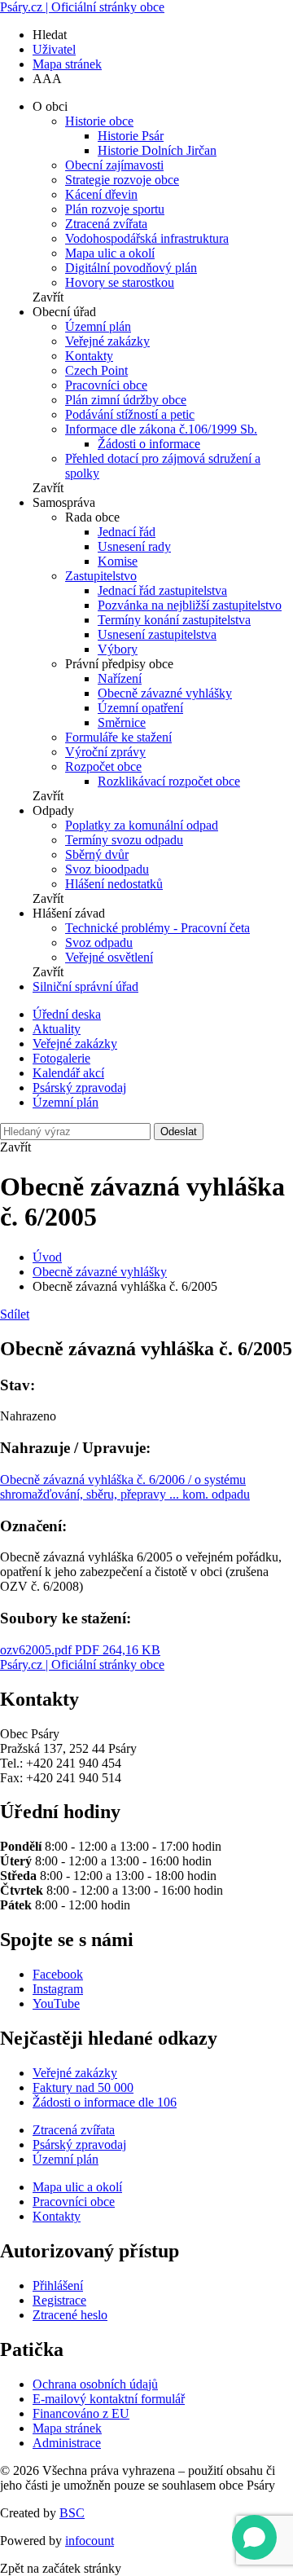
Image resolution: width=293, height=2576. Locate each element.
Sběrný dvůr (97, 854)
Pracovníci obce (106, 385)
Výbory (118, 649)
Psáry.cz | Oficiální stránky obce (82, 7)
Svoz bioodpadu (107, 869)
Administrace (67, 2443)
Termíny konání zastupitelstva (174, 620)
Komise (118, 561)
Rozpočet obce (103, 766)
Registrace (59, 2300)
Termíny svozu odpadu (124, 840)
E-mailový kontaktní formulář (109, 2399)
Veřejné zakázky (107, 341)
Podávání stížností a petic (130, 414)
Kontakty (89, 356)
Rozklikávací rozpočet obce (169, 781)
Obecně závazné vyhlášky (165, 693)
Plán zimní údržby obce (126, 400)
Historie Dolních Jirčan (157, 150)
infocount (90, 2541)
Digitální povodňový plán (131, 268)
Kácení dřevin (101, 194)
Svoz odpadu (99, 942)
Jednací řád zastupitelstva (162, 590)
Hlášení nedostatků (114, 884)
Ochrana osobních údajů (95, 2384)
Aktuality (57, 1029)
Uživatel (54, 49)
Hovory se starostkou (120, 282)
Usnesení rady (134, 546)
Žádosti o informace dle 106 (105, 2102)
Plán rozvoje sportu (115, 209)
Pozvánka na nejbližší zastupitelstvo (190, 605)
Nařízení (120, 678)
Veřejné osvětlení (109, 957)
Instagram (58, 1989)
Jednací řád (127, 532)
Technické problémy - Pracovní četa (157, 928)
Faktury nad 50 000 (83, 2087)
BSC (72, 2513)
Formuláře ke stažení (118, 737)
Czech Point (96, 370)
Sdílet (15, 1314)
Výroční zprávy (105, 752)
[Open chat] (254, 2537)
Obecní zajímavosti (114, 165)
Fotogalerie (61, 1058)
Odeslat (179, 1132)
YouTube (56, 2004)
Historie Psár (131, 136)
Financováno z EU (81, 2413)
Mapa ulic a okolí (110, 253)
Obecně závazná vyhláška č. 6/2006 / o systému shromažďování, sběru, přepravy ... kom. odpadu (125, 1487)
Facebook (58, 1974)
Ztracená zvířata (106, 224)
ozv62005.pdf (80, 1650)
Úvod (47, 1257)
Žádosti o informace (149, 444)
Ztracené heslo (70, 2315)
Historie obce (99, 121)
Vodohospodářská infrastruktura (147, 238)
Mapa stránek (67, 64)
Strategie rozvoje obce (122, 180)
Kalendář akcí (68, 1073)
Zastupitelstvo (101, 576)
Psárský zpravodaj (79, 1088)
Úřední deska (67, 1014)
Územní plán (98, 326)
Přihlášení (58, 2285)
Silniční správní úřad (85, 986)
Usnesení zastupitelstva (157, 634)
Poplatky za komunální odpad (142, 825)
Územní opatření (140, 708)
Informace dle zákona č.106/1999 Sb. (161, 429)
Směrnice (122, 722)
